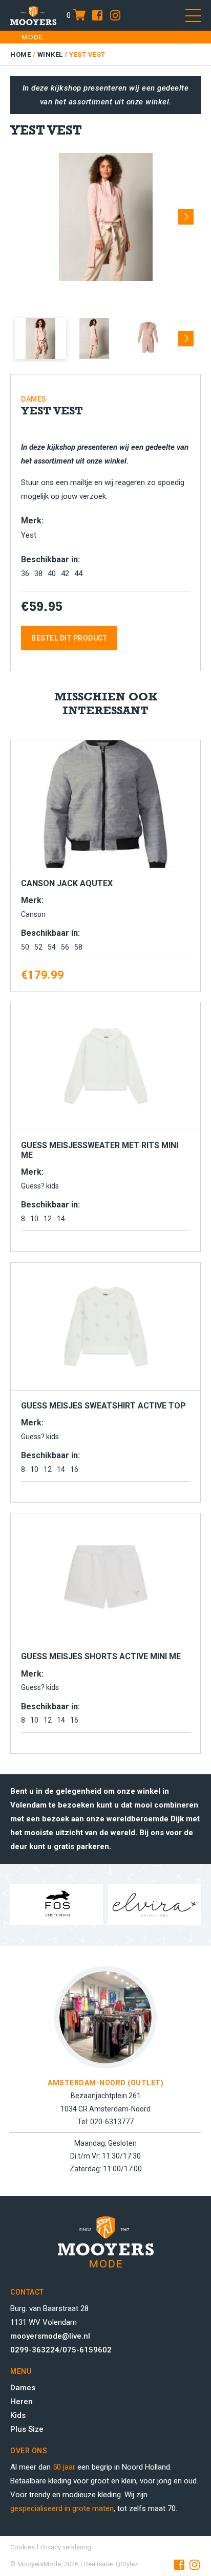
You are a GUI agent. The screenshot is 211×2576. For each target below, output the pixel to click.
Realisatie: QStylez (111, 2564)
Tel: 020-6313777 (105, 2122)
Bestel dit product (69, 638)
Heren (22, 2402)
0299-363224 (35, 2350)
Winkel (50, 54)
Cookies (23, 2547)
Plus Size (27, 2429)
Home (20, 54)
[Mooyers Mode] (33, 15)
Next (186, 213)
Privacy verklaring (66, 2547)
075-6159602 (87, 2350)
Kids (18, 2415)
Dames (23, 2388)
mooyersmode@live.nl (50, 2336)
